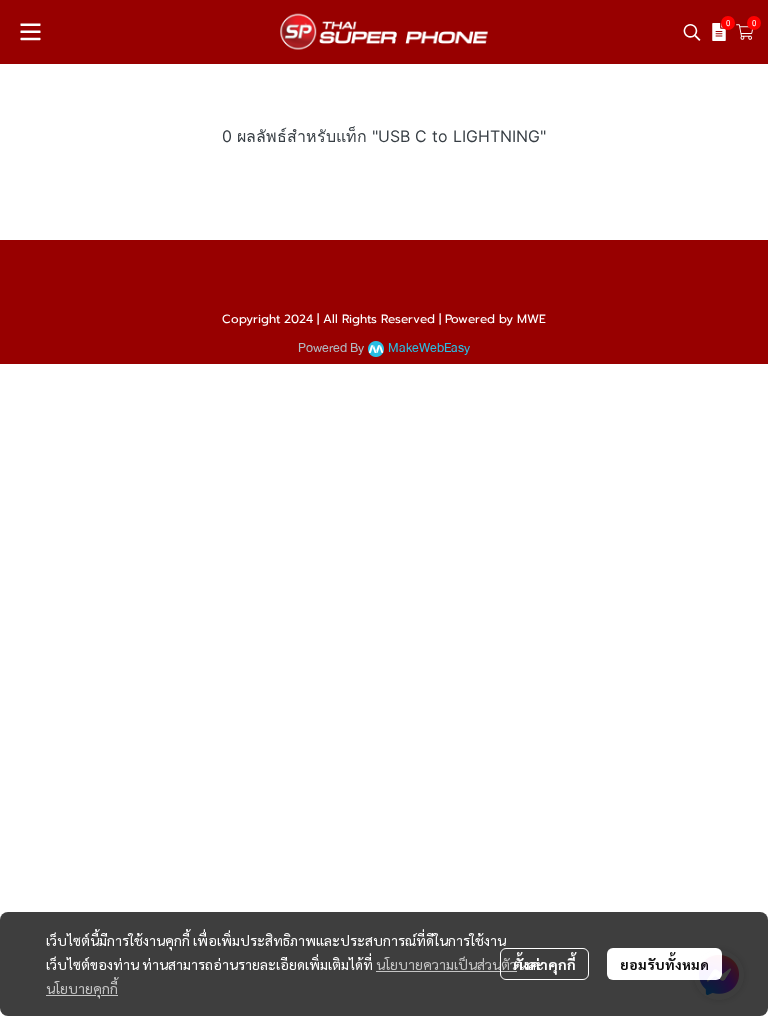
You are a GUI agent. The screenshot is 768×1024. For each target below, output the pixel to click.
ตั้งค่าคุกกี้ (544, 964)
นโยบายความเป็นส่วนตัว (446, 964)
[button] (692, 32)
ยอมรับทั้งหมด (664, 964)
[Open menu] (30, 32)
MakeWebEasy (429, 348)
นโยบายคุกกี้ (82, 988)
